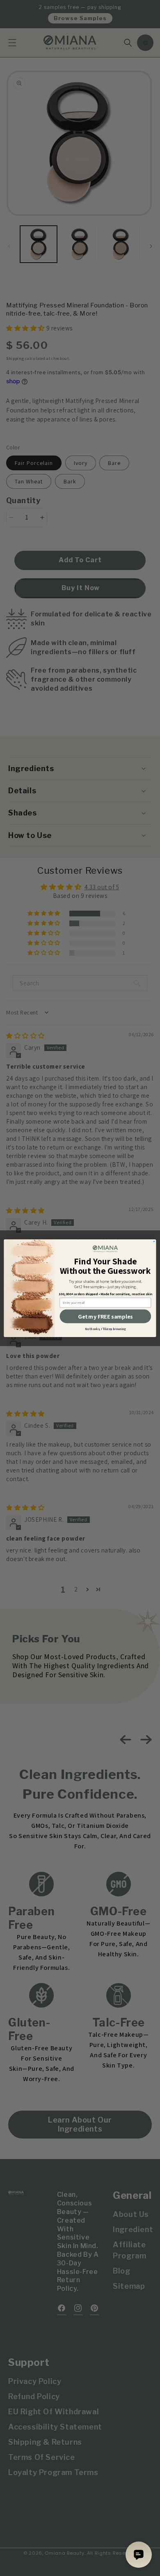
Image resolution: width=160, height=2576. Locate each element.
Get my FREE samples (105, 1316)
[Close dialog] (154, 1241)
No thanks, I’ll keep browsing (105, 1329)
